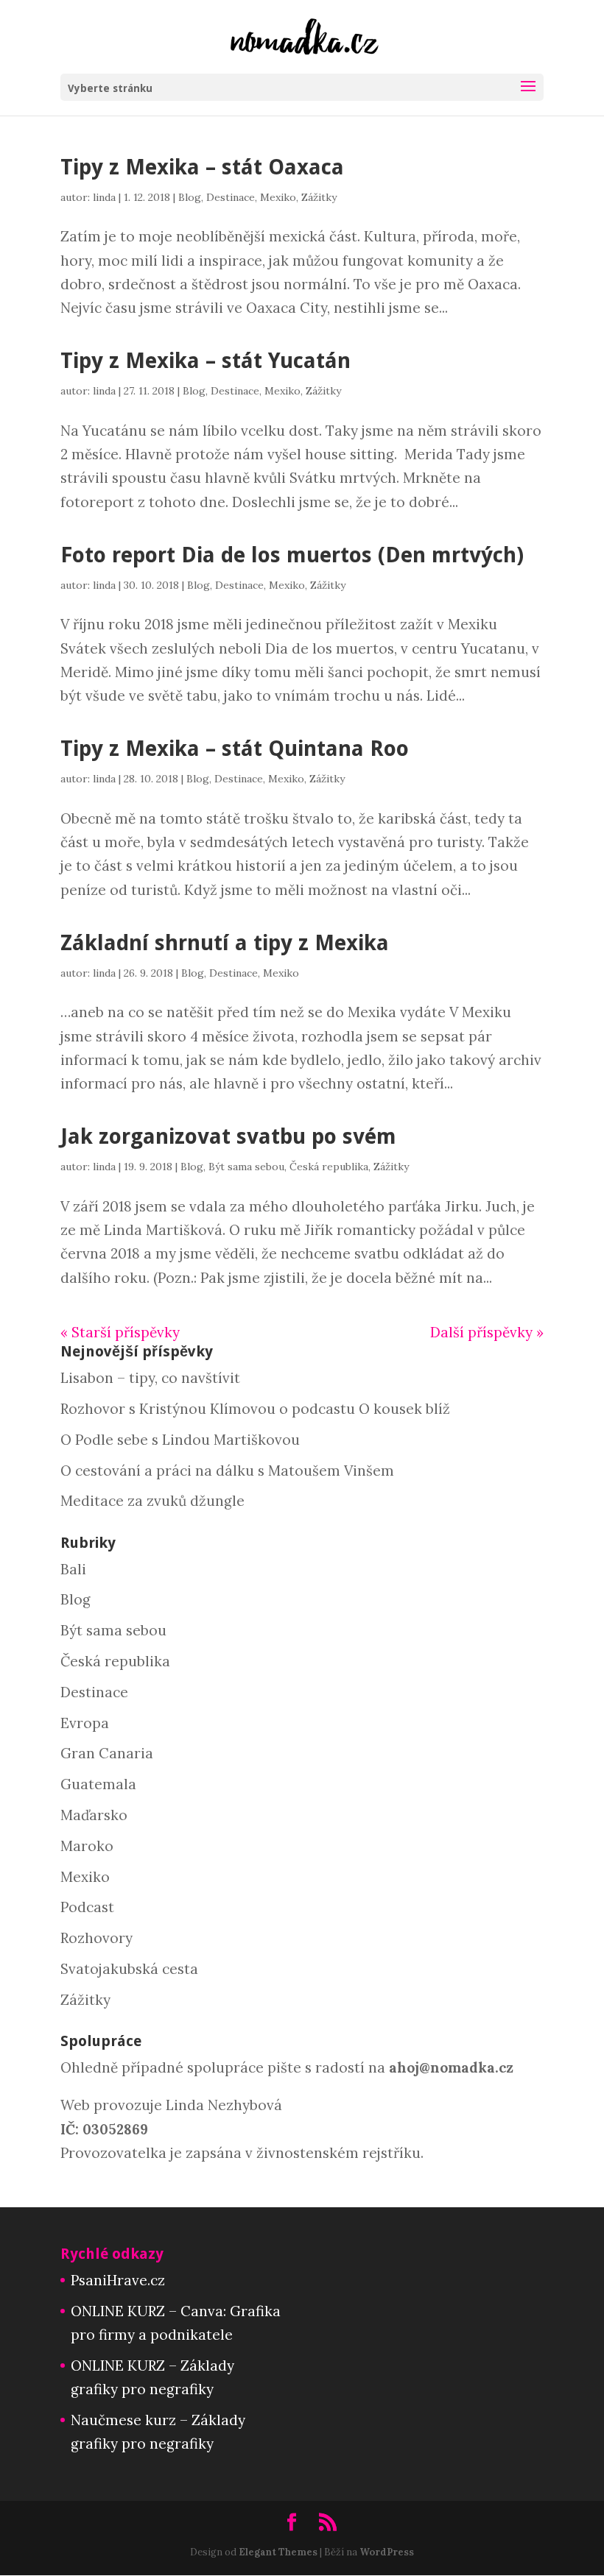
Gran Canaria (107, 1753)
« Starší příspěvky (120, 1332)
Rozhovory (96, 1938)
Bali (73, 1569)
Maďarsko (94, 1815)
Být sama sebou (246, 1167)
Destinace (231, 197)
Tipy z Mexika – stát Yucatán (206, 361)
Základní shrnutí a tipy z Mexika (225, 943)
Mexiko (278, 197)
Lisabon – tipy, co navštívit (150, 1378)
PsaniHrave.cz (118, 2280)
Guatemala (98, 1784)
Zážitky (319, 197)
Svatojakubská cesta (129, 1969)
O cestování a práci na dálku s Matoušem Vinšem (227, 1471)
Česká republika (329, 1167)
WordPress (387, 2552)
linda (104, 197)
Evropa (85, 1723)
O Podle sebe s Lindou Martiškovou (180, 1440)
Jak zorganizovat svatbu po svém (228, 1136)
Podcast (87, 1907)
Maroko (87, 1846)
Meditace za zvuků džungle (152, 1501)
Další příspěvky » (487, 1332)
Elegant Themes (278, 2552)
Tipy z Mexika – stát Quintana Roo (235, 749)
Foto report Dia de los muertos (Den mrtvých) (292, 555)
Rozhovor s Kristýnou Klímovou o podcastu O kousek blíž (255, 1409)
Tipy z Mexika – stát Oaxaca (202, 167)
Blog (190, 197)
